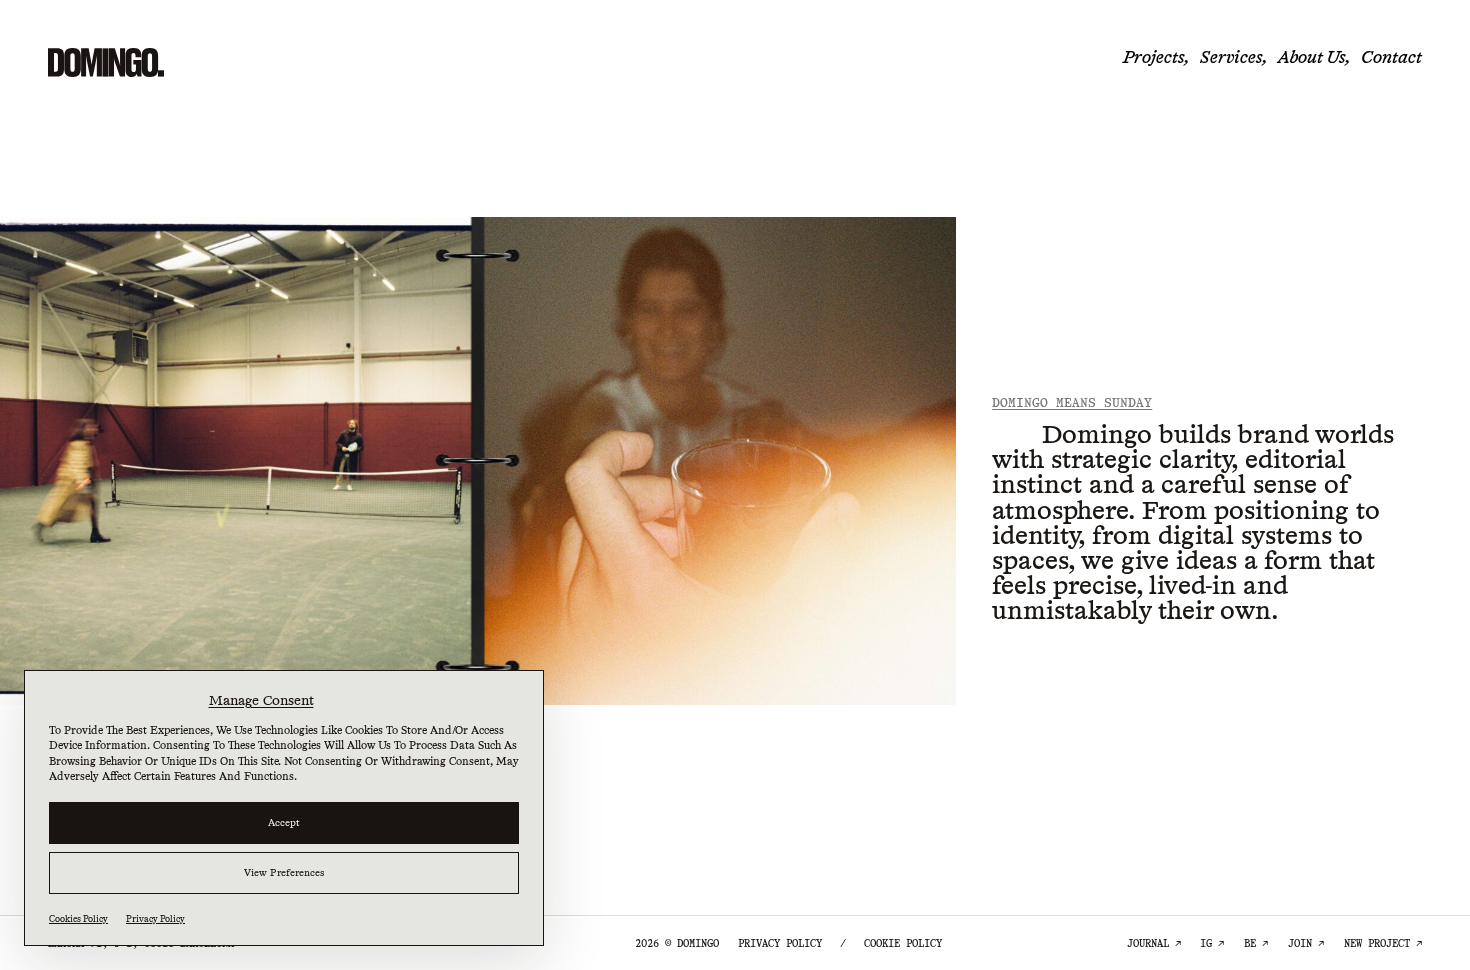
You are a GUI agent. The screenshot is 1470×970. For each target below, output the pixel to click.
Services (1231, 57)
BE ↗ (1256, 944)
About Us (1311, 57)
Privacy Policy (155, 919)
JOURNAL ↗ (1154, 944)
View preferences (284, 872)
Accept (284, 822)
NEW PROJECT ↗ (1383, 944)
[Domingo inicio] (106, 62)
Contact (1391, 57)
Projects (1153, 57)
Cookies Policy (78, 919)
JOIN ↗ (1306, 944)
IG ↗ (1212, 944)
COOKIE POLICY (903, 944)
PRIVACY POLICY (780, 944)
